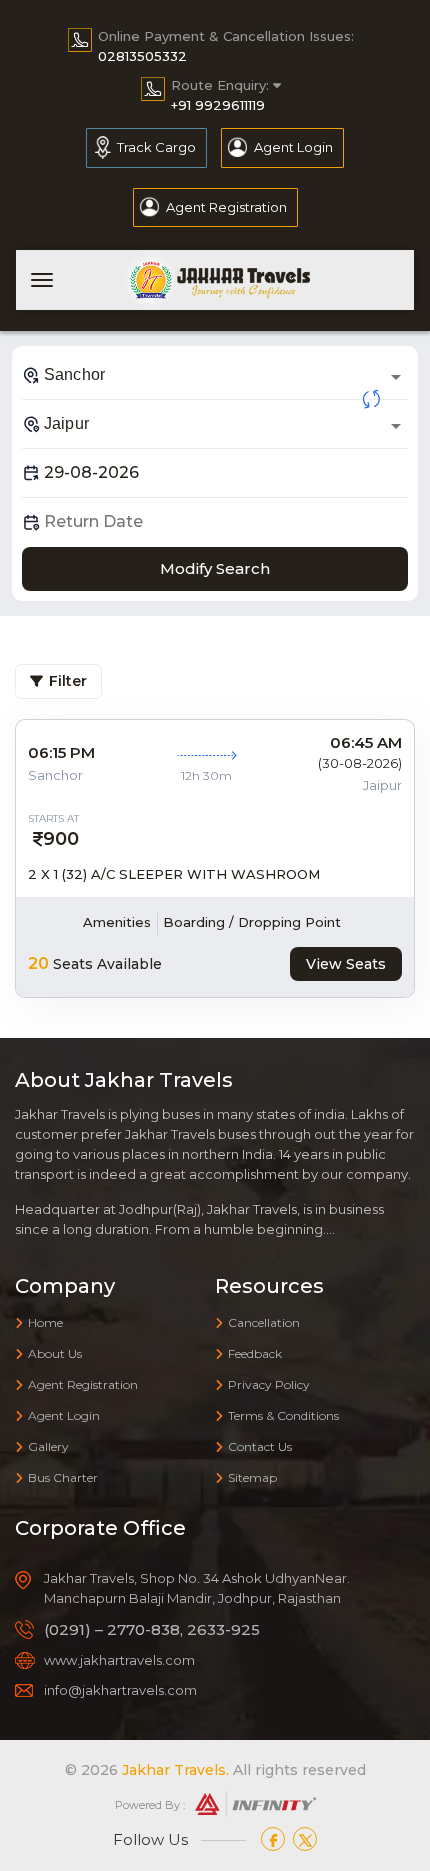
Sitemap (252, 1477)
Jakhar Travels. (175, 1770)
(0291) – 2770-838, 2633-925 (152, 1629)
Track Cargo (156, 147)
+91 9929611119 (218, 105)
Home (45, 1322)
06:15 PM (61, 752)
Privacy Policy (269, 1384)
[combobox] (215, 375)
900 (61, 839)
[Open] (396, 377)
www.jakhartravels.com (119, 1660)
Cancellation (264, 1322)
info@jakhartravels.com (120, 1690)
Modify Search (215, 568)
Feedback (255, 1353)
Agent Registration (226, 207)
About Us (55, 1353)
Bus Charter (63, 1477)
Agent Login (293, 147)
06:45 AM (366, 742)
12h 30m (206, 775)
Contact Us (260, 1446)
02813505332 (142, 56)
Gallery (48, 1446)
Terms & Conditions (283, 1415)
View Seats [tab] (346, 964)
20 (38, 963)
